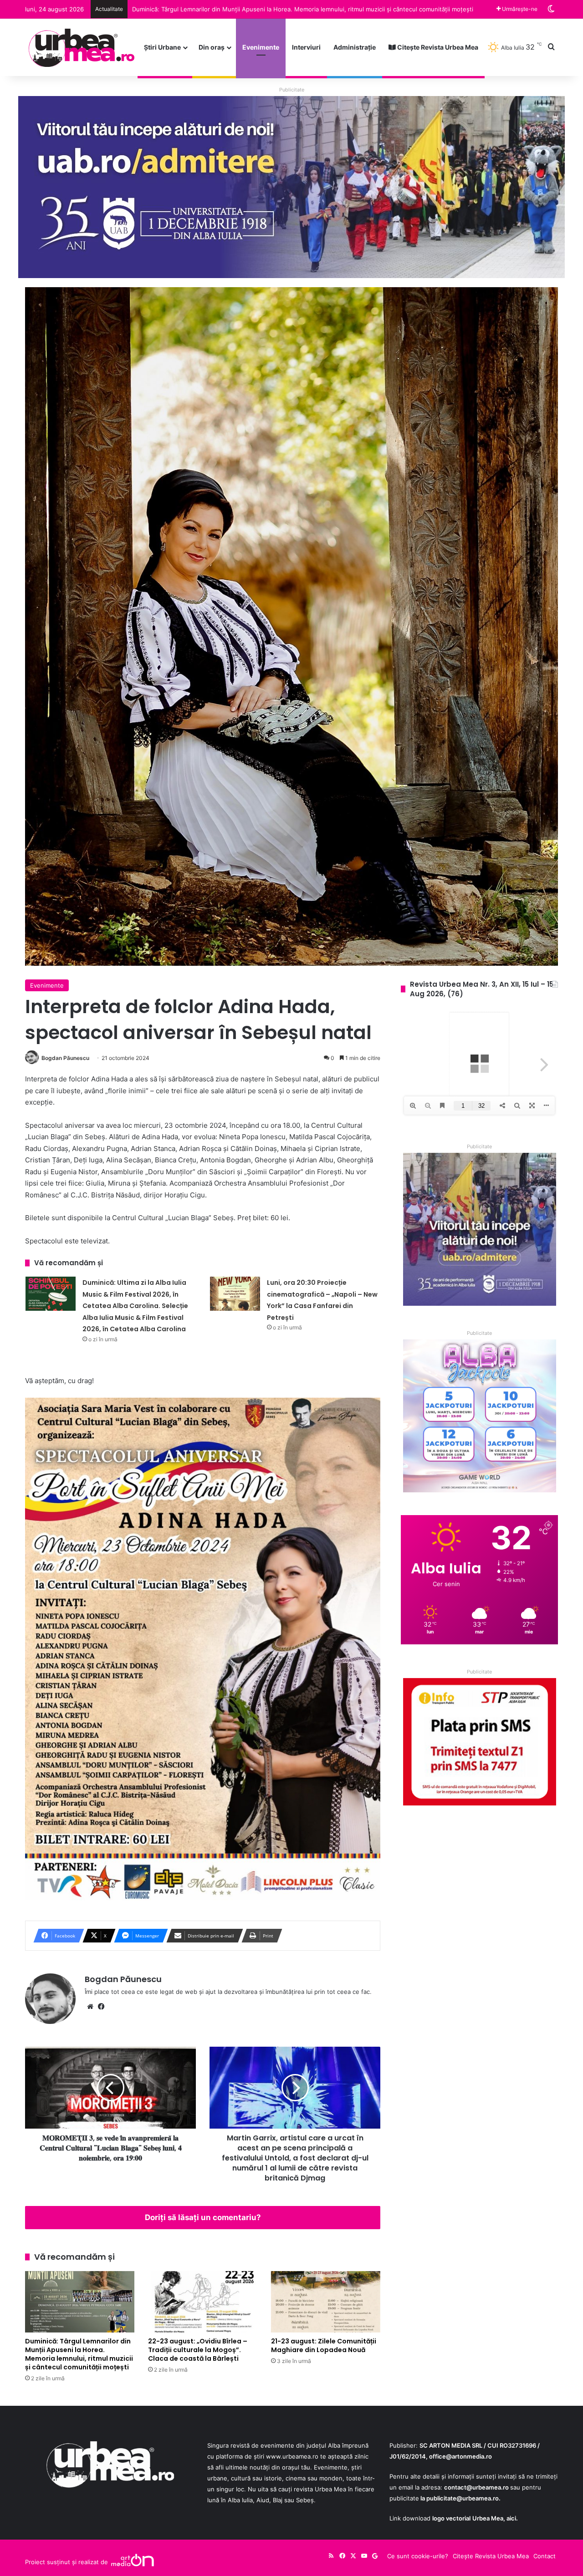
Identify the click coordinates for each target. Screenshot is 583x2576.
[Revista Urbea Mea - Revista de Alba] (81, 47)
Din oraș (212, 47)
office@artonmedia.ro (460, 2456)
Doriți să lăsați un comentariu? (203, 2217)
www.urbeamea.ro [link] (292, 2456)
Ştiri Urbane (162, 47)
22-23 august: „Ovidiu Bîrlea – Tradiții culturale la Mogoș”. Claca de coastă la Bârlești (198, 2350)
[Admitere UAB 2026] (291, 187)
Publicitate (292, 90)
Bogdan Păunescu (65, 1058)
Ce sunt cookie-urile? (418, 2556)
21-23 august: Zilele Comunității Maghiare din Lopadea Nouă (218, 9)
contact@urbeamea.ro (476, 2487)
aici (511, 2518)
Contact (545, 2556)
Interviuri (306, 47)
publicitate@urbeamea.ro (463, 2498)
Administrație (355, 47)
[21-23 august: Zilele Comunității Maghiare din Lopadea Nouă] (326, 2302)
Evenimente (261, 47)
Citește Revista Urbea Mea (437, 47)
